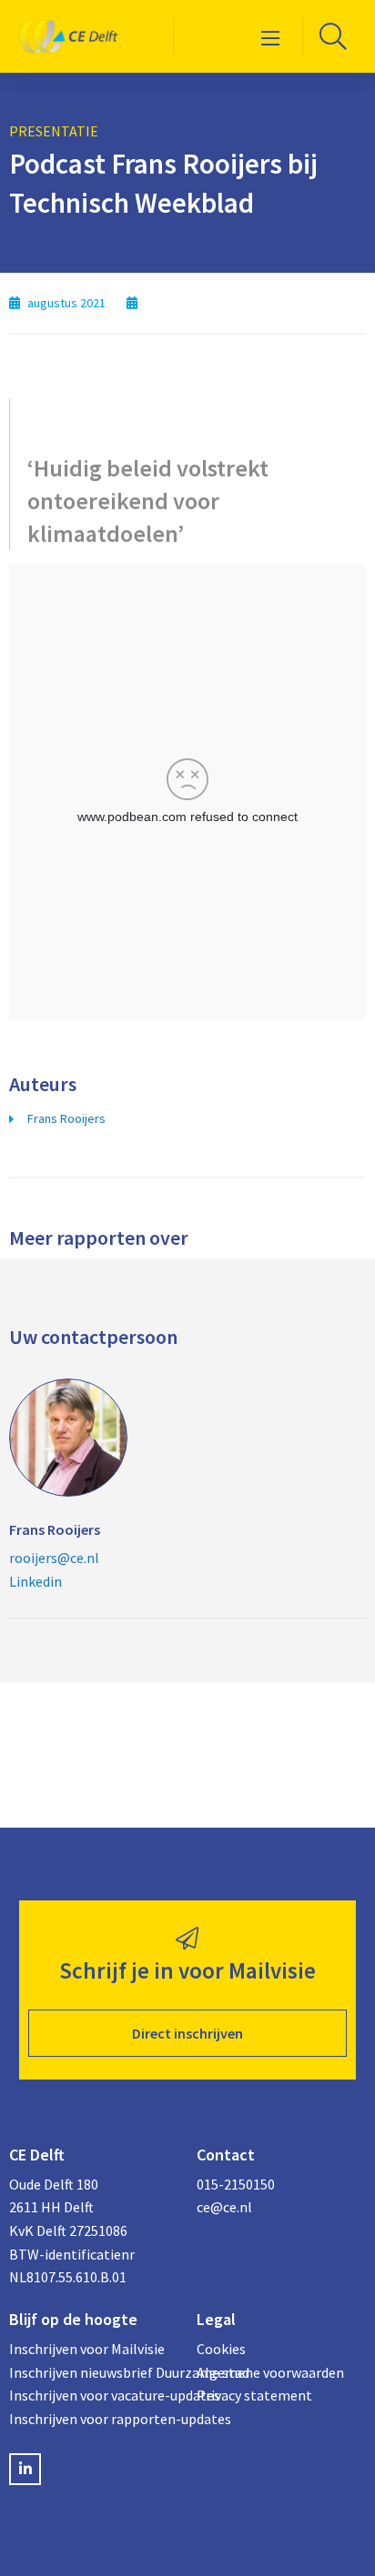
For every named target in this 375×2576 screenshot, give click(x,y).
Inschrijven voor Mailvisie (87, 2349)
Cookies (221, 2349)
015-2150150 (236, 2184)
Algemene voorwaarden (270, 2372)
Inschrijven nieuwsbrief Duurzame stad (94, 2372)
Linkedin (35, 1581)
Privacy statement (254, 2395)
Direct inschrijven (187, 2033)
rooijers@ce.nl (54, 1558)
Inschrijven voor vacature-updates (94, 2395)
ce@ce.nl (224, 2207)
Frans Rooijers (66, 1118)
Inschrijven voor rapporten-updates (94, 2419)
